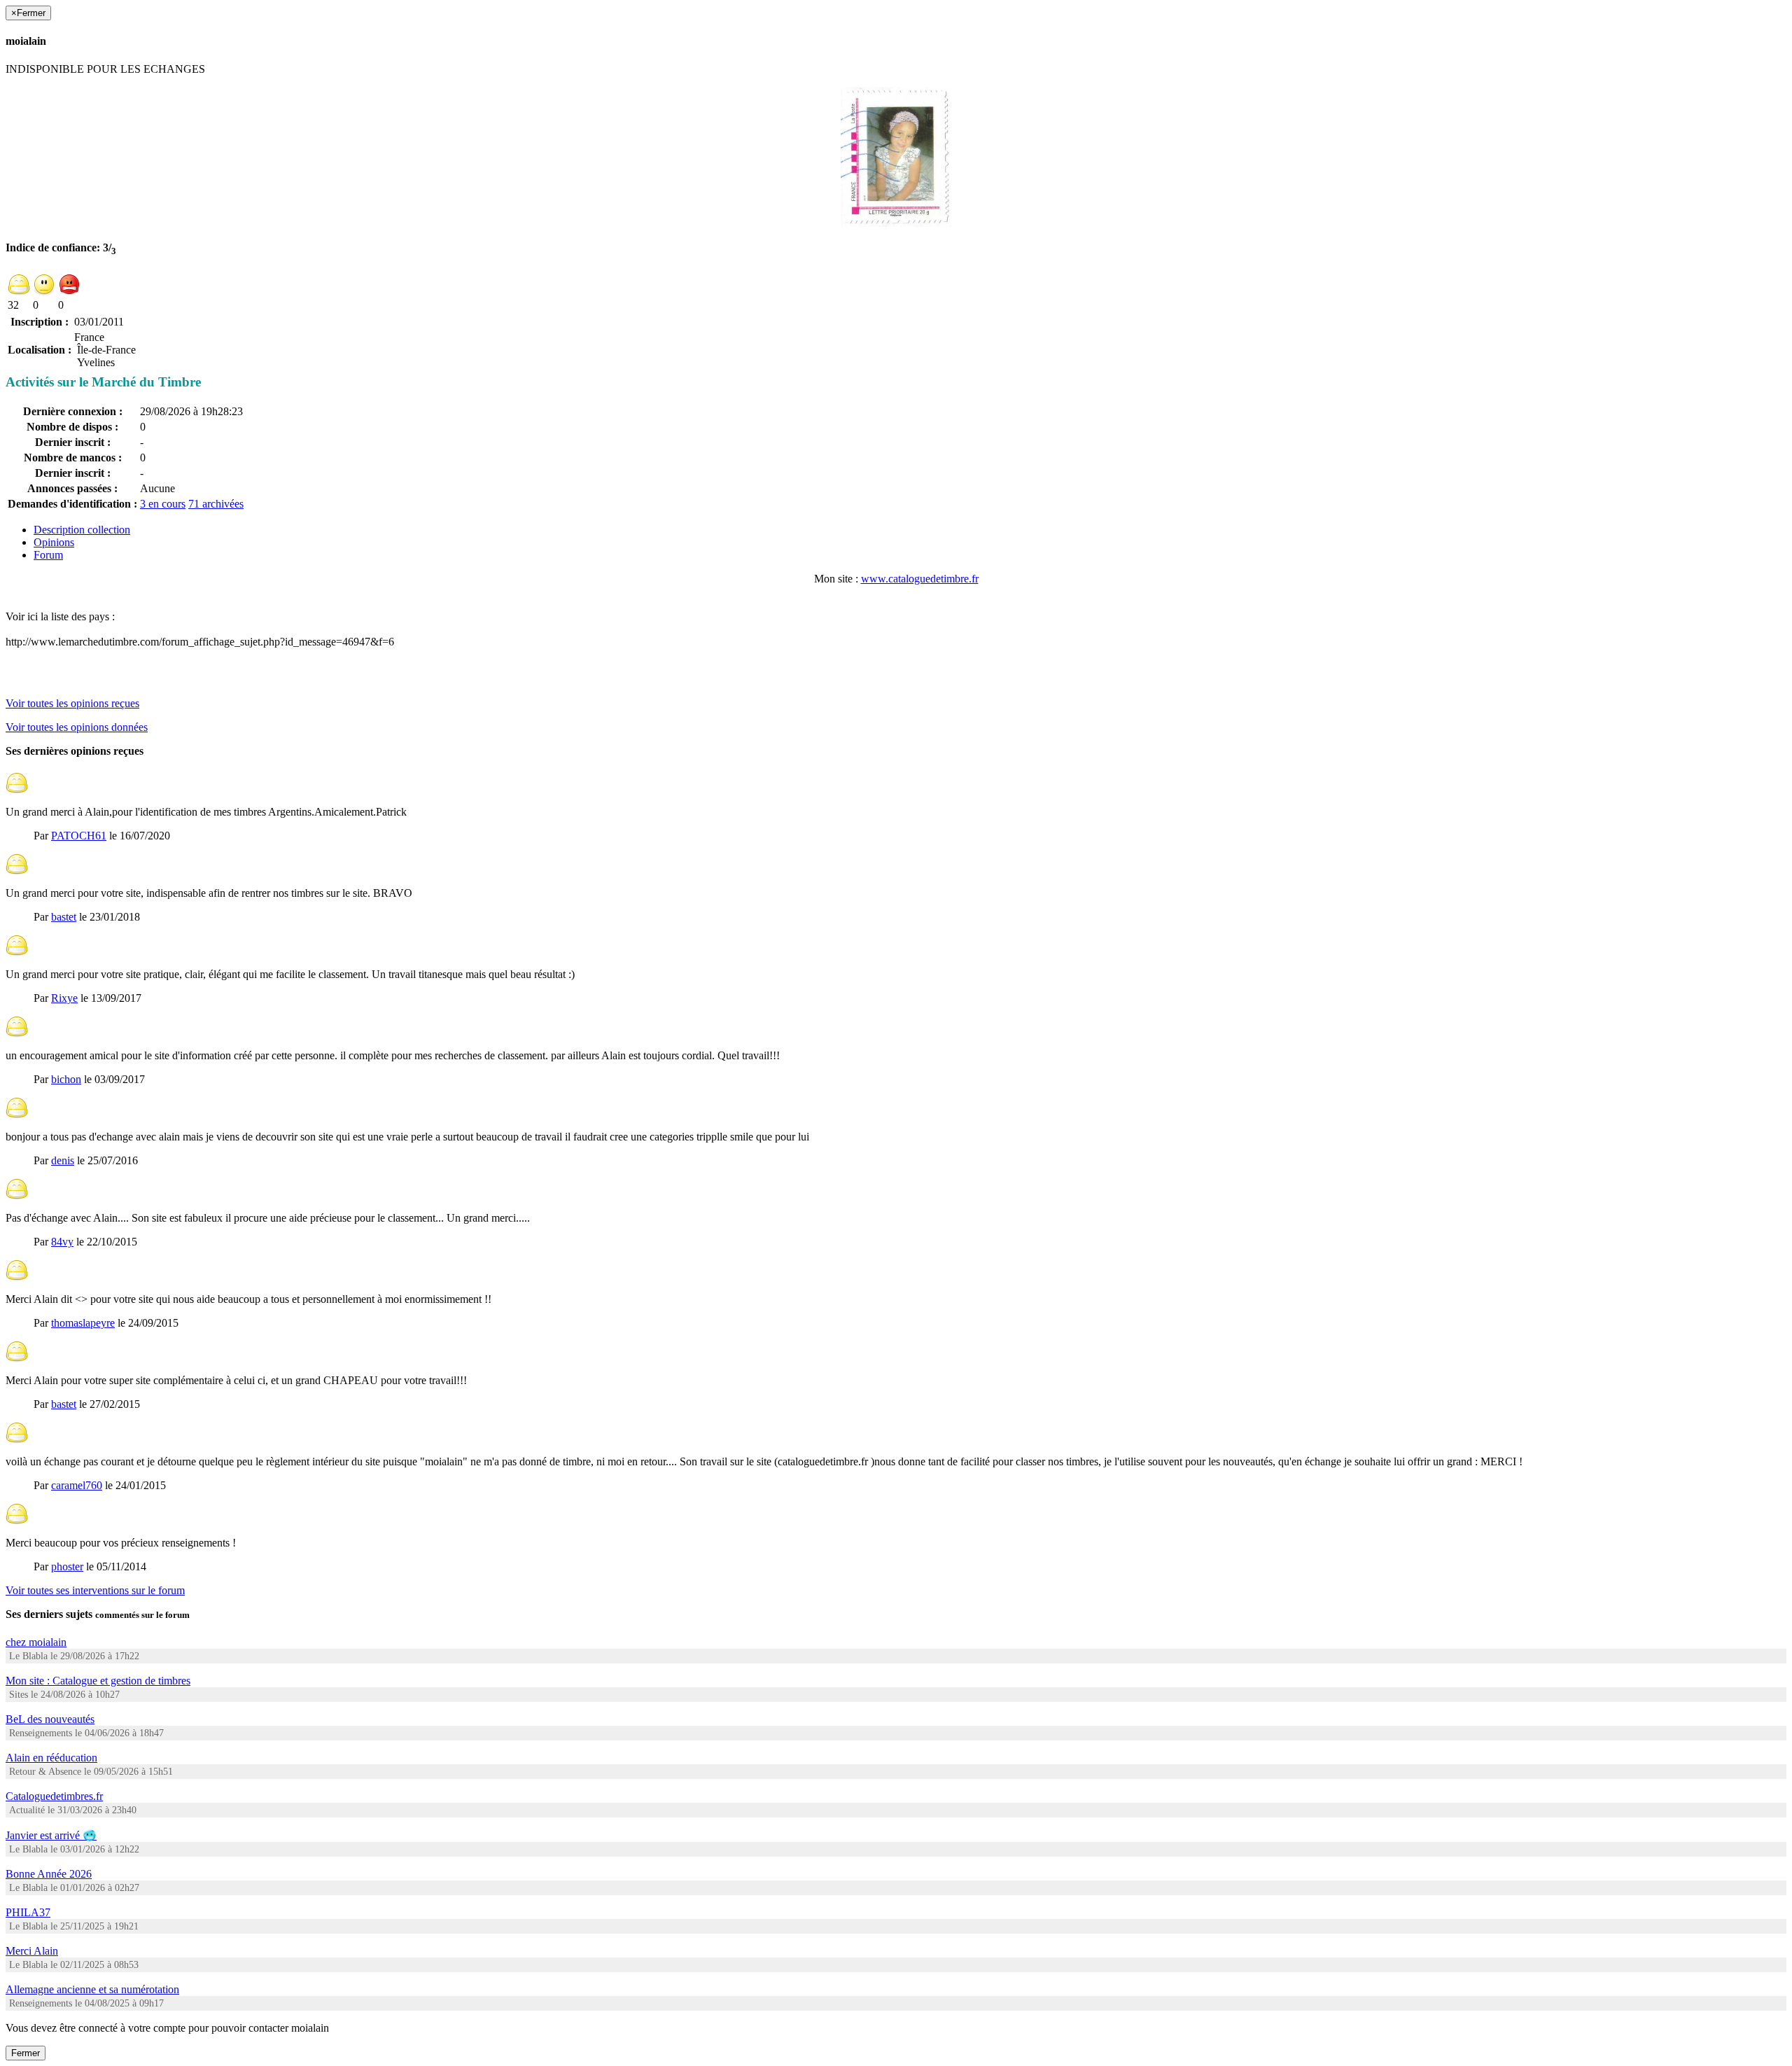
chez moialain (36, 1642)
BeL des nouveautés (50, 1719)
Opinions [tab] (54, 542)
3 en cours (163, 504)
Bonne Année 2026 (49, 1874)
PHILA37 (28, 1912)
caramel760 (77, 1485)
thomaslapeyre (83, 1323)
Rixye (64, 998)
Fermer (26, 2053)
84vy (62, 1242)
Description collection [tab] (82, 530)
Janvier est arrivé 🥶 (51, 1835)
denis (63, 1160)
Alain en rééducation (51, 1758)
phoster (67, 1566)
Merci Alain (32, 1951)
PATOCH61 (79, 836)
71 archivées (216, 504)
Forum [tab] (48, 555)
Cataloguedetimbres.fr (54, 1796)
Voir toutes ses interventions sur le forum (95, 1590)
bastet (64, 917)
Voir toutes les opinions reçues (72, 703)
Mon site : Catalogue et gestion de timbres (98, 1681)
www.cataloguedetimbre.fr (920, 579)
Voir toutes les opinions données (77, 727)
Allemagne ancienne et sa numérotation (92, 1989)
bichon (66, 1079)
